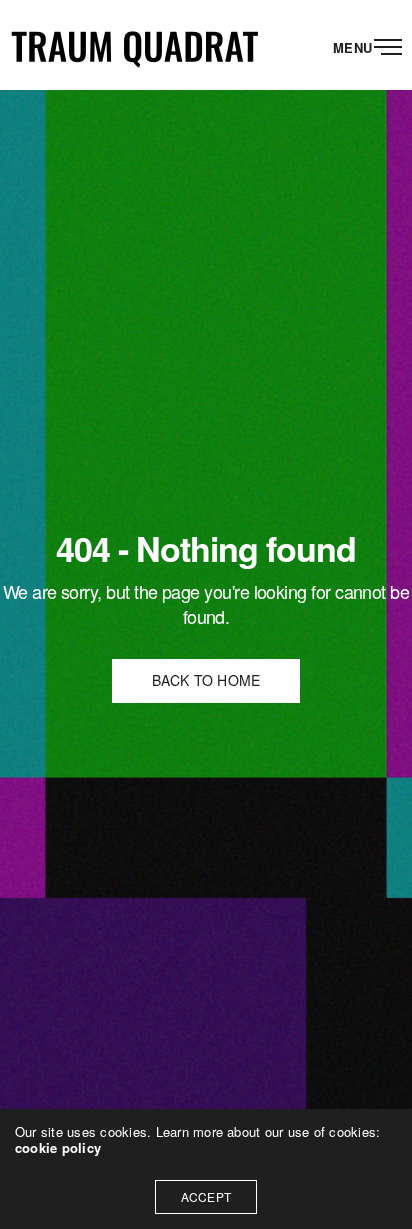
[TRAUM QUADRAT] (135, 45)
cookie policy (58, 1147)
